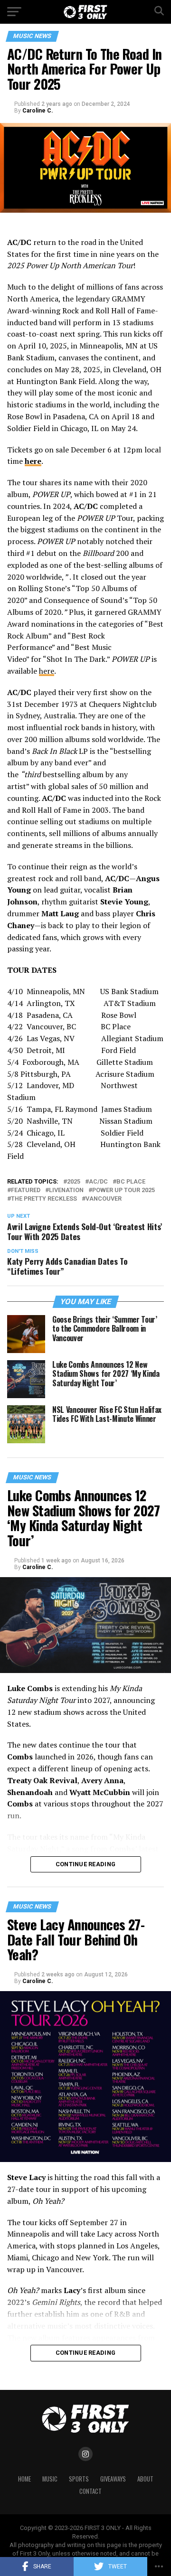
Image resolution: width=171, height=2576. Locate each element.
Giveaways (113, 2479)
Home (24, 2479)
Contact (90, 2491)
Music (50, 2479)
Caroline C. (38, 111)
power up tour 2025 (123, 1190)
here (47, 671)
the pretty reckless (44, 1199)
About (145, 2479)
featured (26, 1190)
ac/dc (98, 1182)
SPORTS (79, 2479)
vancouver (104, 1199)
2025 (74, 1182)
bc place (131, 1182)
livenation (66, 1190)
